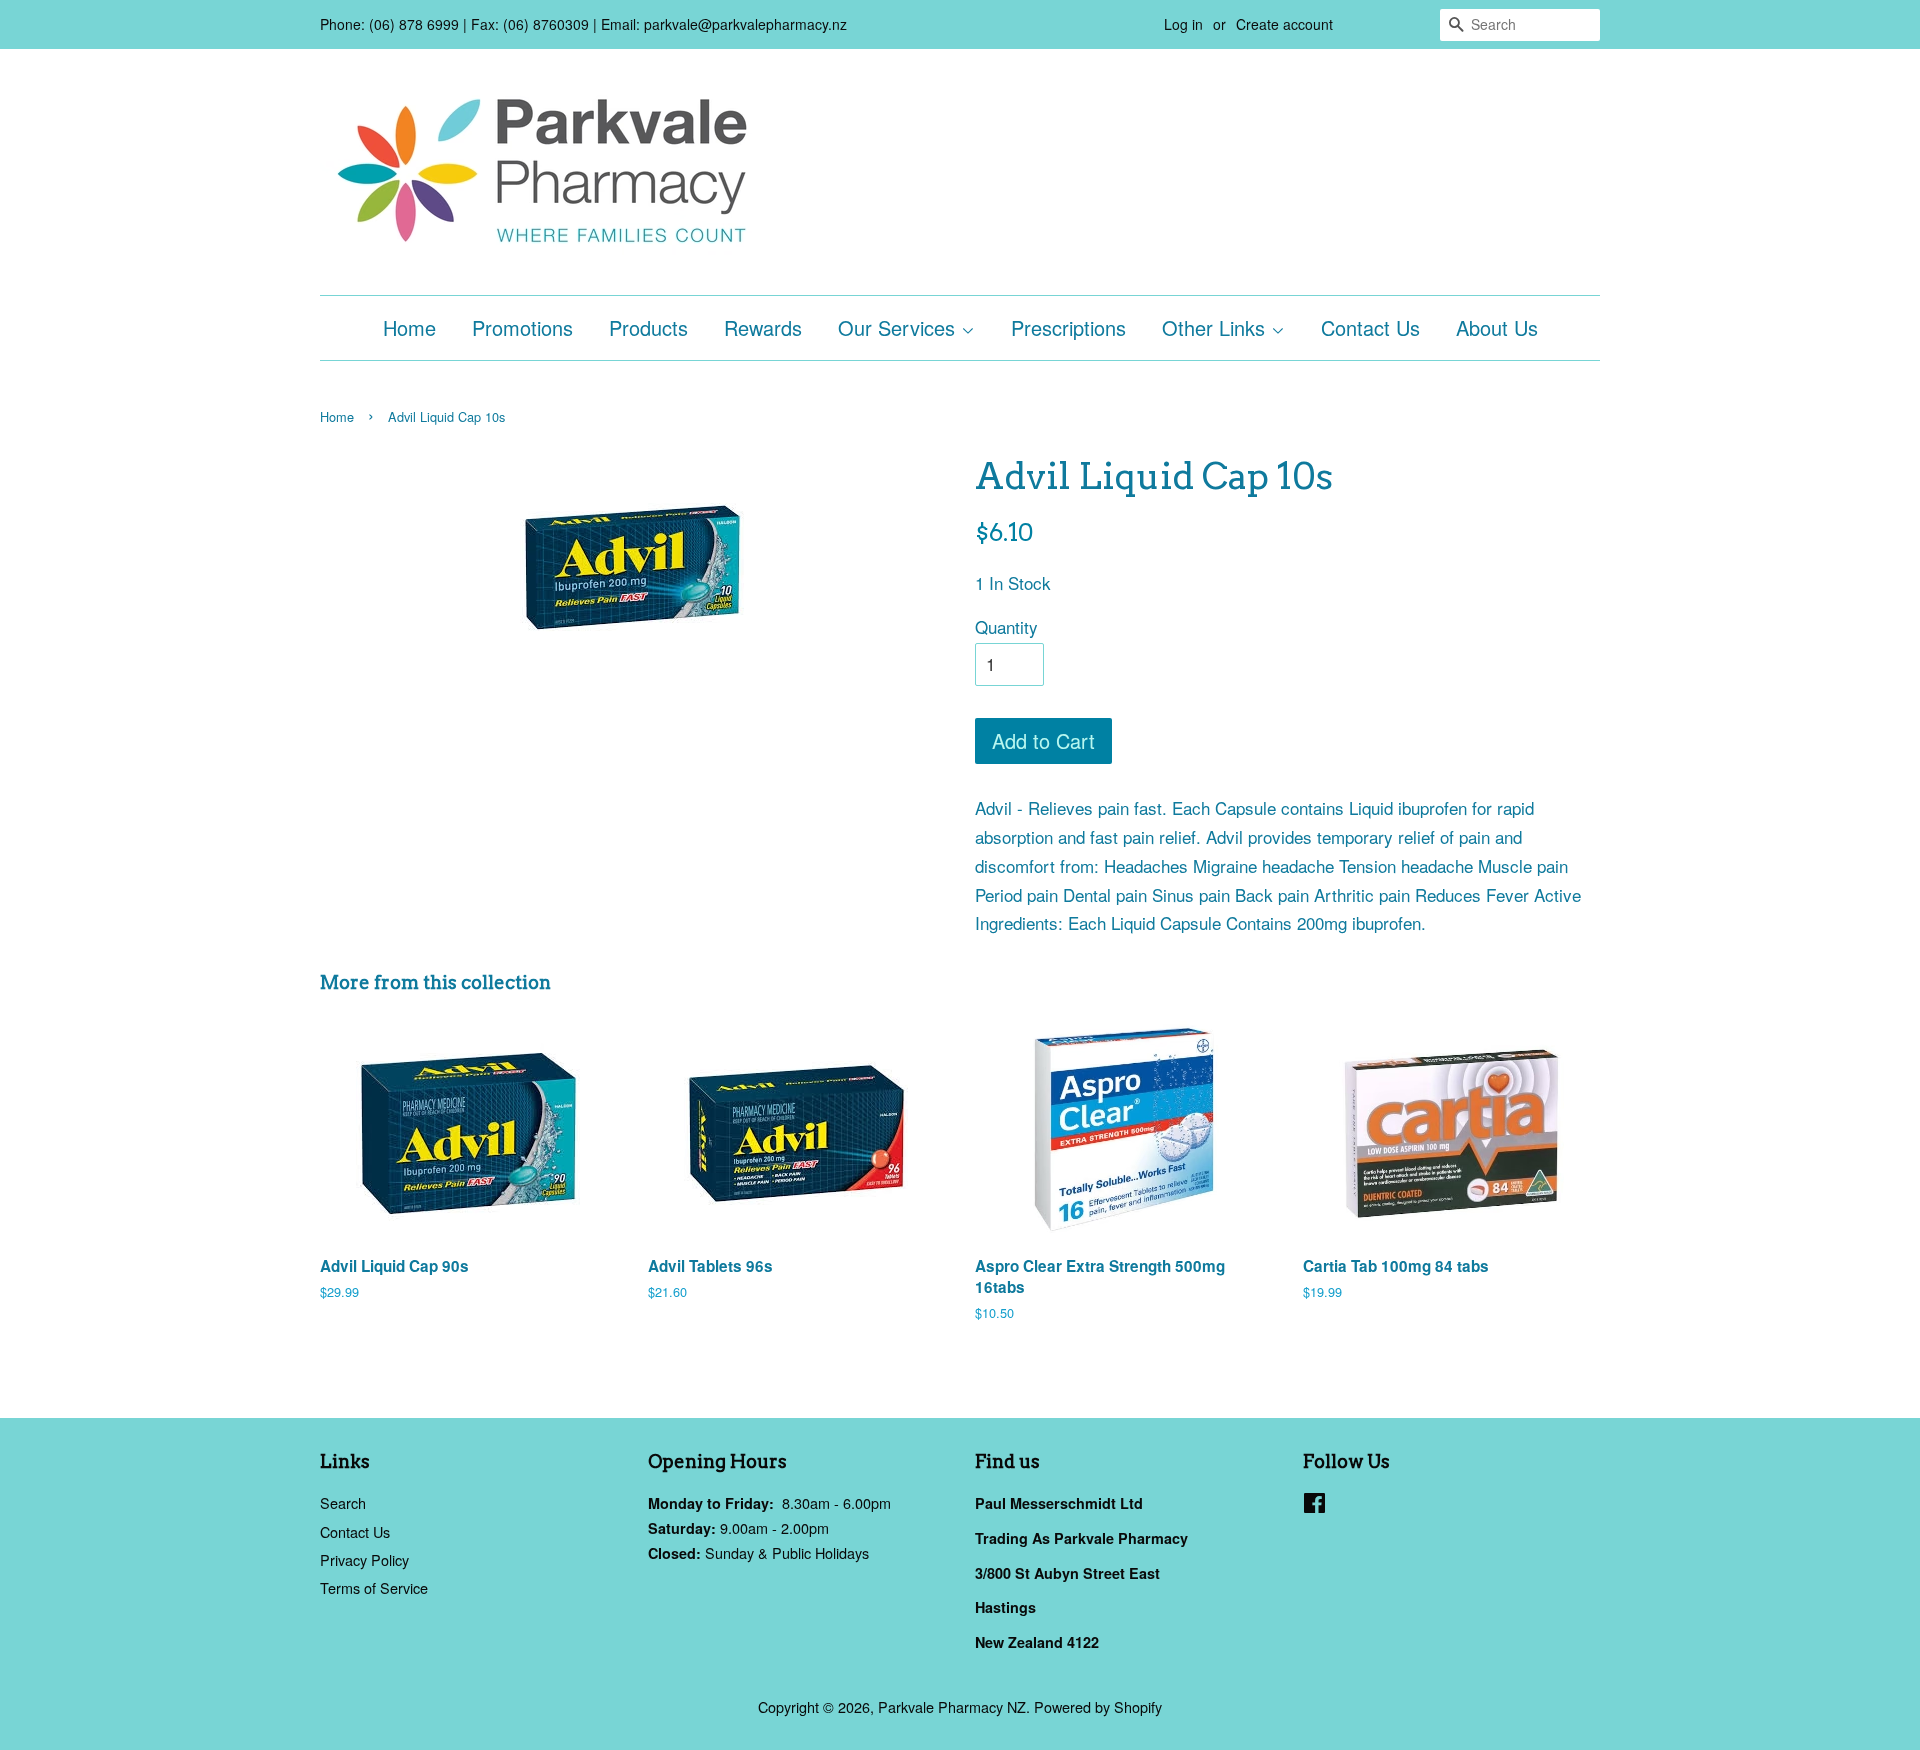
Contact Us (1370, 327)
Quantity (1006, 626)
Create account (1284, 24)
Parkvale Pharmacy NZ (952, 1706)
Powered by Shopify (1098, 1706)
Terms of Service (374, 1587)
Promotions (522, 327)
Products (648, 327)
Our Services (899, 327)
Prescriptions (1068, 327)
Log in (1183, 24)
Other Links (1216, 327)
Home (409, 327)
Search (343, 1502)
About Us (1497, 327)
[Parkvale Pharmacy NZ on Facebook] (1314, 1505)
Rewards (763, 327)
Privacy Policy (364, 1559)
